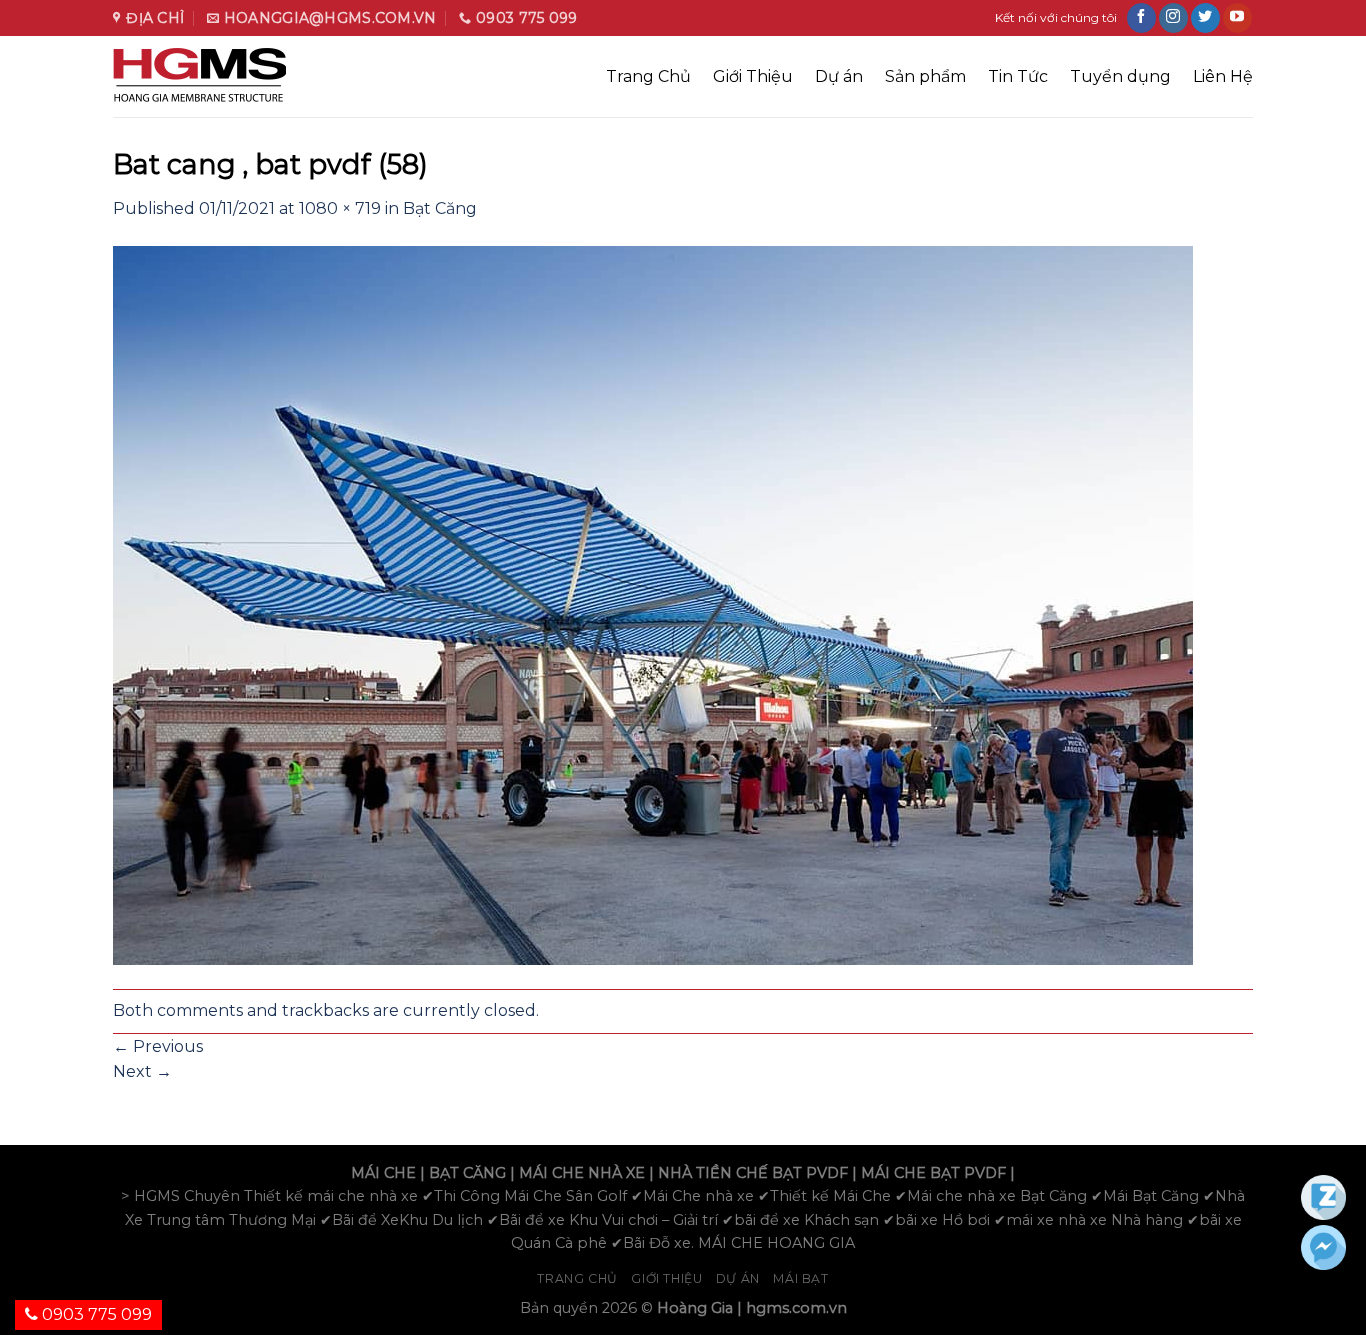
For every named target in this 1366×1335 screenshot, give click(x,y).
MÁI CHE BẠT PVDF (933, 1173)
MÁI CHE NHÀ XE (582, 1173)
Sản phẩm (925, 76)
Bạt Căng (440, 208)
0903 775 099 (95, 1314)
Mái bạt (800, 1278)
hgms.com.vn (796, 1308)
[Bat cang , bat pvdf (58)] (653, 603)
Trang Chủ (648, 76)
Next (142, 1071)
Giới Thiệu (753, 76)
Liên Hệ (1223, 76)
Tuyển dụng (1120, 76)
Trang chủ (577, 1278)
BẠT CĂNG (467, 1173)
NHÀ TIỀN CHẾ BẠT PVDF (753, 1173)
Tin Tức (1018, 76)
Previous (158, 1046)
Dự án (839, 76)
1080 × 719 (340, 208)
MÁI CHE (383, 1173)
